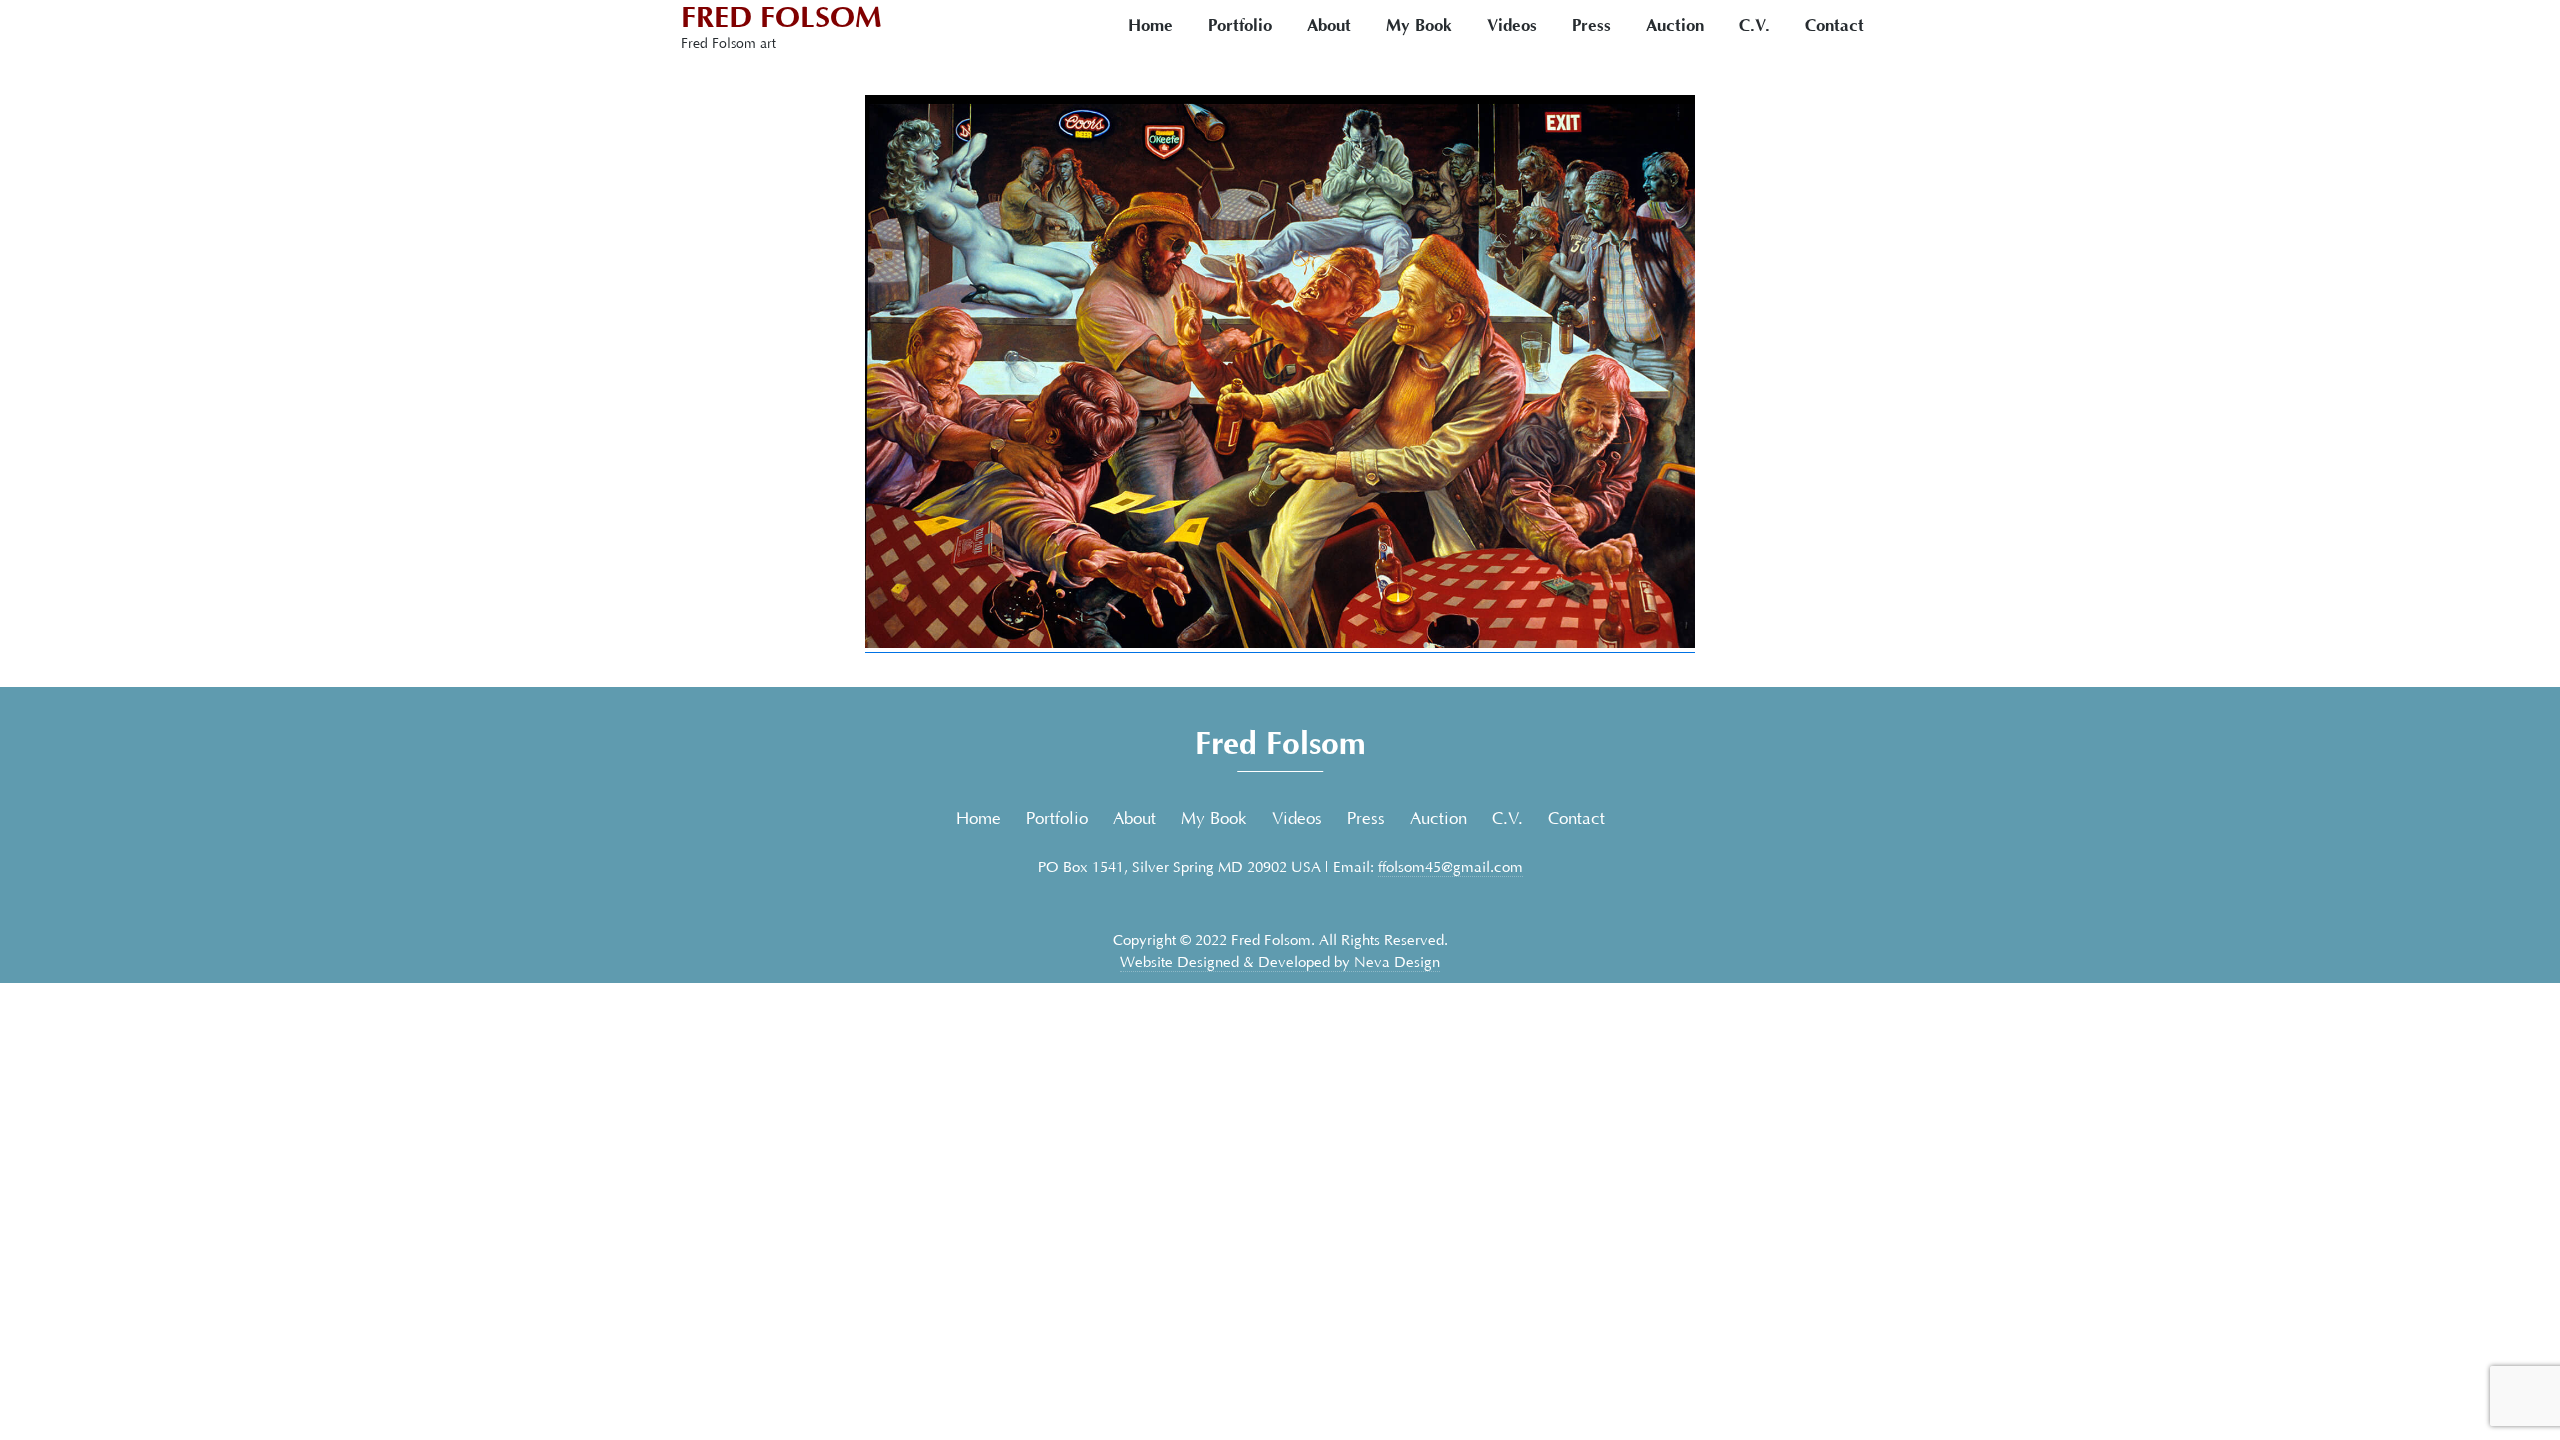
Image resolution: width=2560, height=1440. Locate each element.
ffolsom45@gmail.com (1450, 867)
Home (1150, 25)
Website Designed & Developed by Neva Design (1280, 962)
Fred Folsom (781, 17)
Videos (1512, 25)
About (1329, 25)
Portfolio (1240, 25)
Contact (1834, 25)
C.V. (1754, 25)
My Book (1419, 25)
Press (1591, 25)
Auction (1675, 25)
